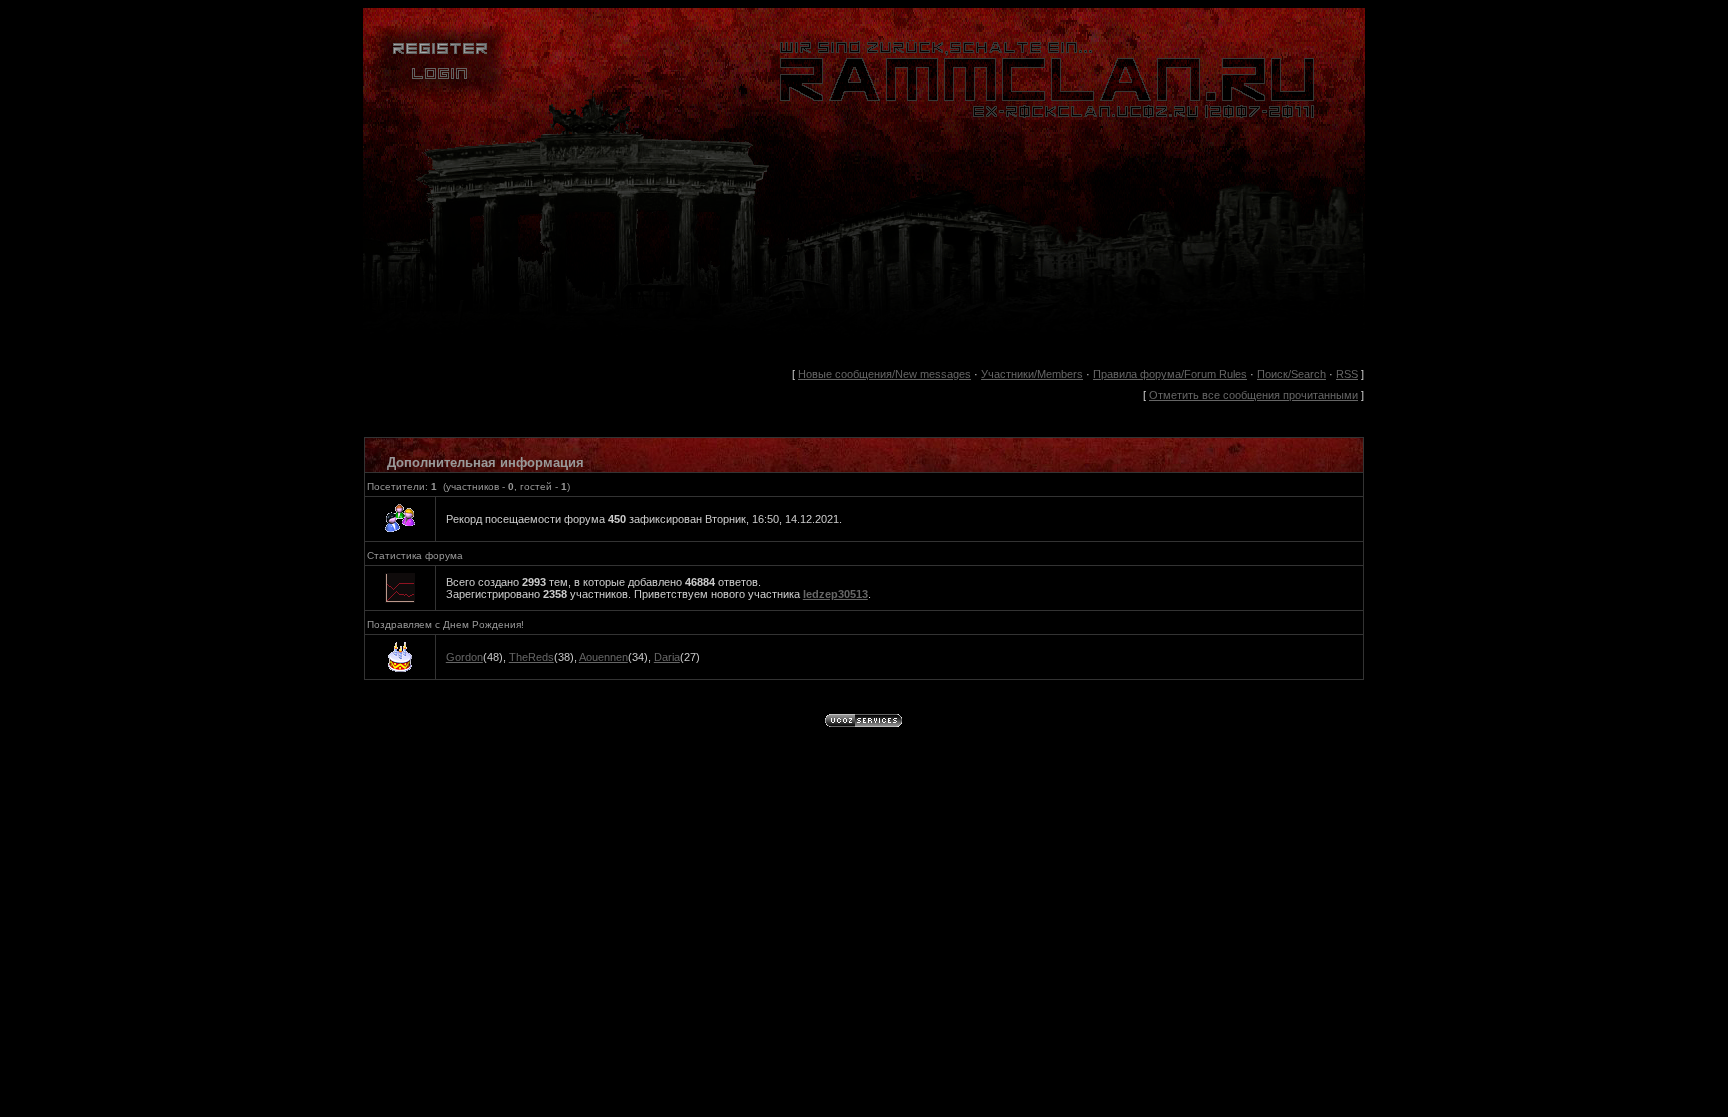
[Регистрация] (439, 57)
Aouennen (603, 657)
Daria (667, 657)
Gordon (464, 657)
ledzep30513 (835, 594)
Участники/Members (1032, 374)
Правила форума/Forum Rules (1170, 374)
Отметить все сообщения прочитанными (1253, 395)
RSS (1347, 374)
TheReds (531, 657)
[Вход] (439, 95)
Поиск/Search (1291, 374)
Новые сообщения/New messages (884, 374)
